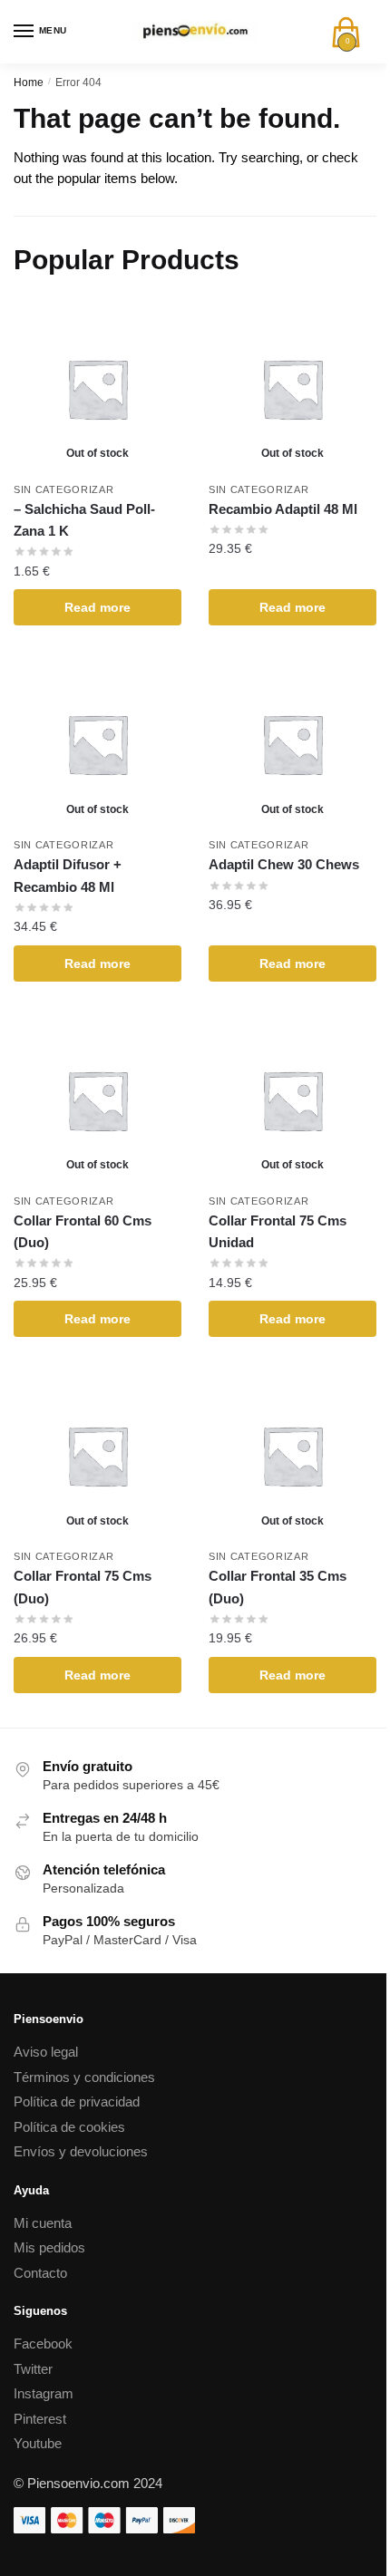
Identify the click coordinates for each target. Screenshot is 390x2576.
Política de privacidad (77, 2101)
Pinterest (40, 2419)
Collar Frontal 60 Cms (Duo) (83, 1231)
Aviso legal (46, 2052)
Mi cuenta (43, 2223)
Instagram (44, 2393)
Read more (97, 607)
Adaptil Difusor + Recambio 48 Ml (68, 875)
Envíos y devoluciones (81, 2151)
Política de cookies (69, 2127)
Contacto (40, 2273)
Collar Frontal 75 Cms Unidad (278, 1231)
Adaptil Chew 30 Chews (284, 864)
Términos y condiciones (84, 2077)
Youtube (38, 2443)
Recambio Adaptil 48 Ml (283, 509)
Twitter (33, 2369)
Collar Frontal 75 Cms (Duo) (83, 1587)
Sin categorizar (64, 489)
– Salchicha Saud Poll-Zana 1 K (84, 520)
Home (29, 82)
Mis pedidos (49, 2247)
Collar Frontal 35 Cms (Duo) (278, 1587)
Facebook (43, 2344)
